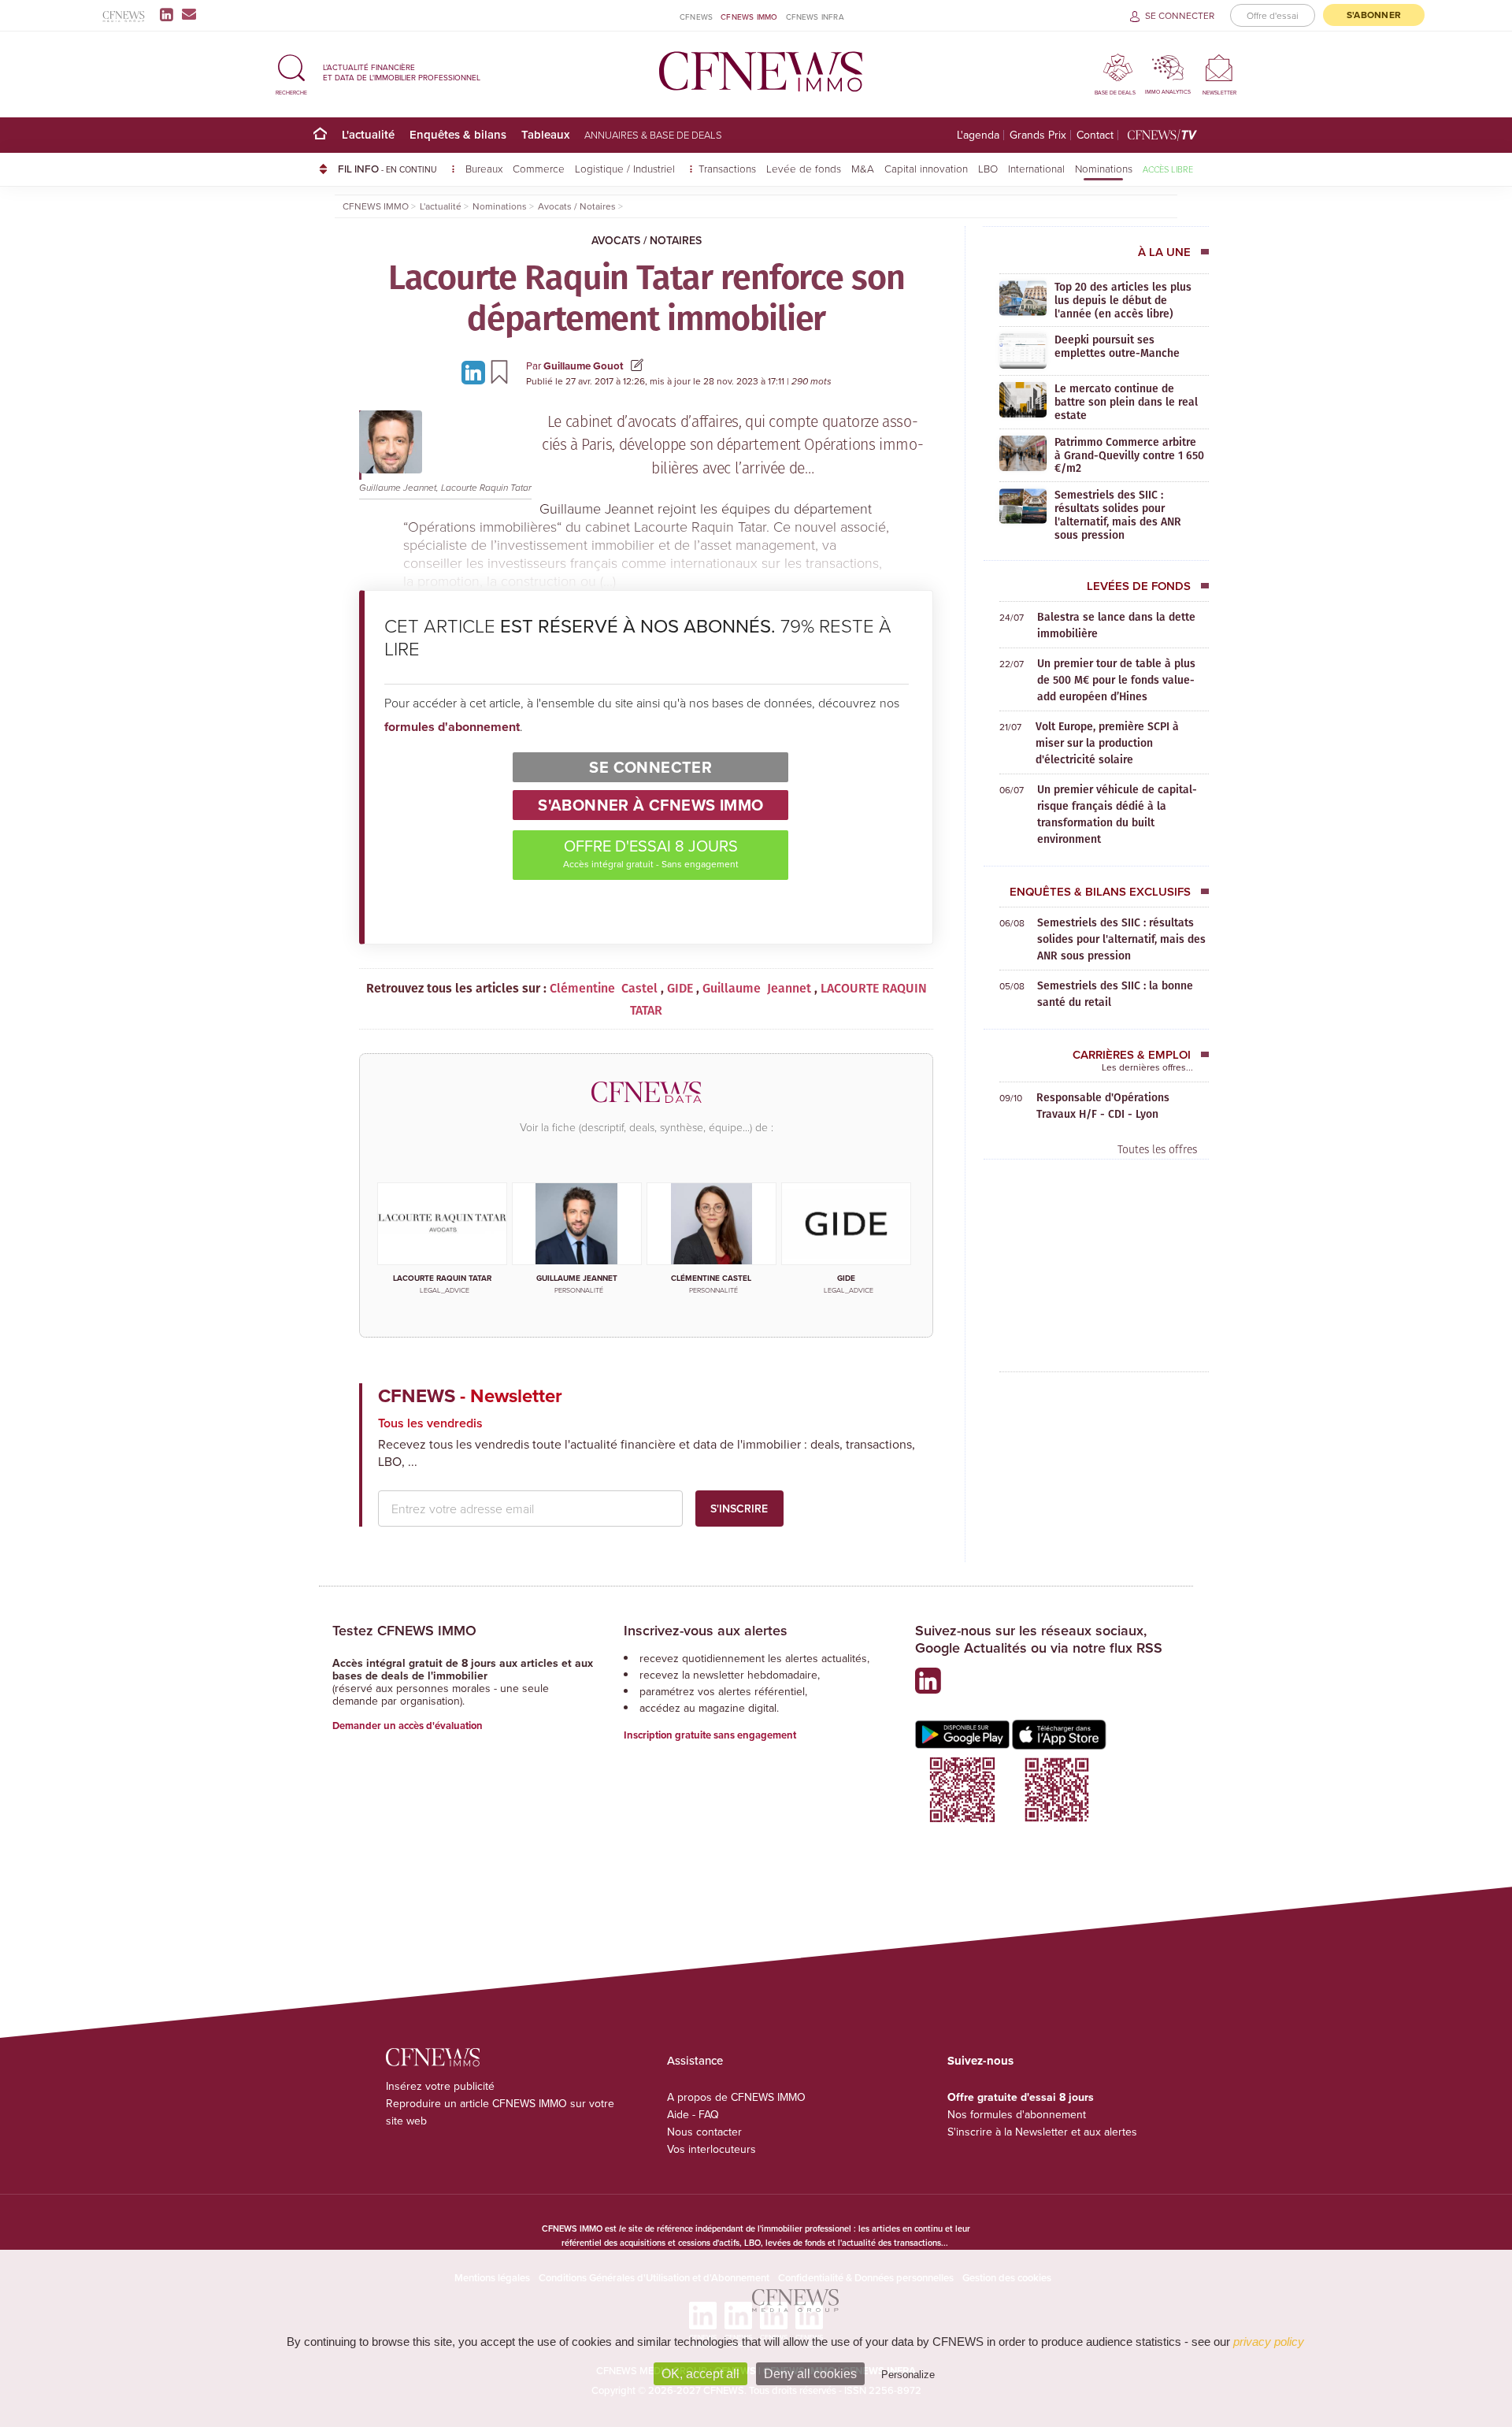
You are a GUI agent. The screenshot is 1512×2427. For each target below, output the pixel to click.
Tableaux (545, 134)
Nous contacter (704, 2132)
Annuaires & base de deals (653, 135)
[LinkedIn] (170, 14)
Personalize (908, 2375)
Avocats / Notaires (647, 240)
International (1036, 168)
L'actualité (368, 134)
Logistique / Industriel (626, 168)
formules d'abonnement (452, 727)
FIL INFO (387, 169)
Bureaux (484, 168)
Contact (1095, 135)
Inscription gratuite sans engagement (710, 1735)
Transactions (727, 168)
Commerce (539, 168)
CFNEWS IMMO (749, 17)
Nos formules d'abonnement (1017, 2114)
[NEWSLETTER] (1219, 67)
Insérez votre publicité (440, 2086)
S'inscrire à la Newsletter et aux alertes (1042, 2132)
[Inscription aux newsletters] (189, 14)
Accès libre (1168, 169)
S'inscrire (739, 1509)
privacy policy (1269, 2342)
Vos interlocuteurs (712, 2149)
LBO (988, 168)
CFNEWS (696, 17)
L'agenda (978, 135)
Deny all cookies (810, 2374)
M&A (863, 168)
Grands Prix (1038, 135)
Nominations (1104, 168)
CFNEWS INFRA (815, 17)
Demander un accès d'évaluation (408, 1726)
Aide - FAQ (693, 2114)
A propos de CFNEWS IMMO (736, 2097)
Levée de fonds (804, 168)
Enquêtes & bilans (458, 134)
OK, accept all (700, 2374)
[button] (291, 72)
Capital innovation (926, 168)
